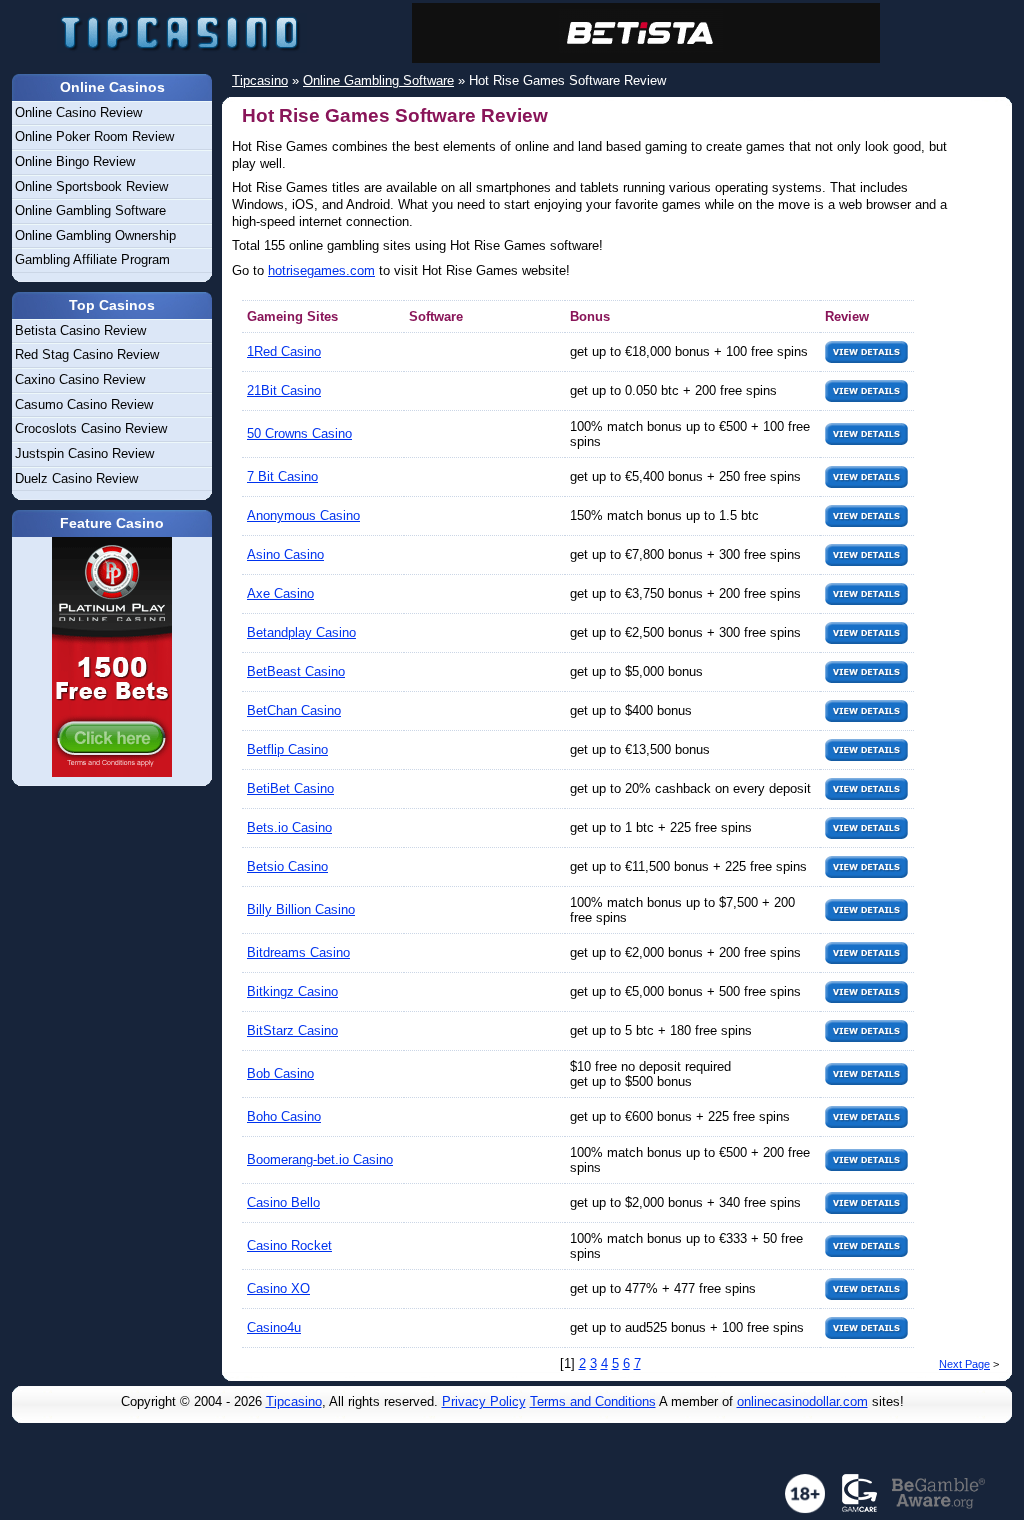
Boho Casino (284, 1116)
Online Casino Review (78, 112)
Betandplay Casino (301, 632)
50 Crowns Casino (299, 433)
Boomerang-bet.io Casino (320, 1159)
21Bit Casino (284, 390)
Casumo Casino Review (84, 404)
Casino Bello (283, 1202)
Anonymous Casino (303, 515)
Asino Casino (285, 554)
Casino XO (278, 1288)
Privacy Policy (484, 1401)
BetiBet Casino (290, 788)
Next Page (964, 1364)
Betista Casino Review (80, 330)
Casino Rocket (289, 1245)
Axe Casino (280, 593)
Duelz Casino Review (76, 478)
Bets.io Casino (289, 827)
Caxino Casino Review (80, 379)
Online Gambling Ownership (95, 235)
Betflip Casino (287, 749)
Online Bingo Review (75, 161)
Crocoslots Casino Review (91, 428)
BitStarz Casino (292, 1030)
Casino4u (274, 1327)
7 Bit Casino (282, 476)
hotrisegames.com (321, 270)
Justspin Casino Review (84, 453)
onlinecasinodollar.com (802, 1401)
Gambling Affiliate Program (92, 259)
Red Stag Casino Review (87, 354)
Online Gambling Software (90, 210)
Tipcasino (294, 1401)
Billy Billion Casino (301, 909)
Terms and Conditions (593, 1401)
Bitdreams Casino (298, 952)
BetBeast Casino (296, 671)
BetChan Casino (294, 710)
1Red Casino (284, 351)
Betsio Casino (287, 866)
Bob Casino (280, 1073)
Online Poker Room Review (94, 136)
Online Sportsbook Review (91, 186)
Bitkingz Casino (292, 991)
